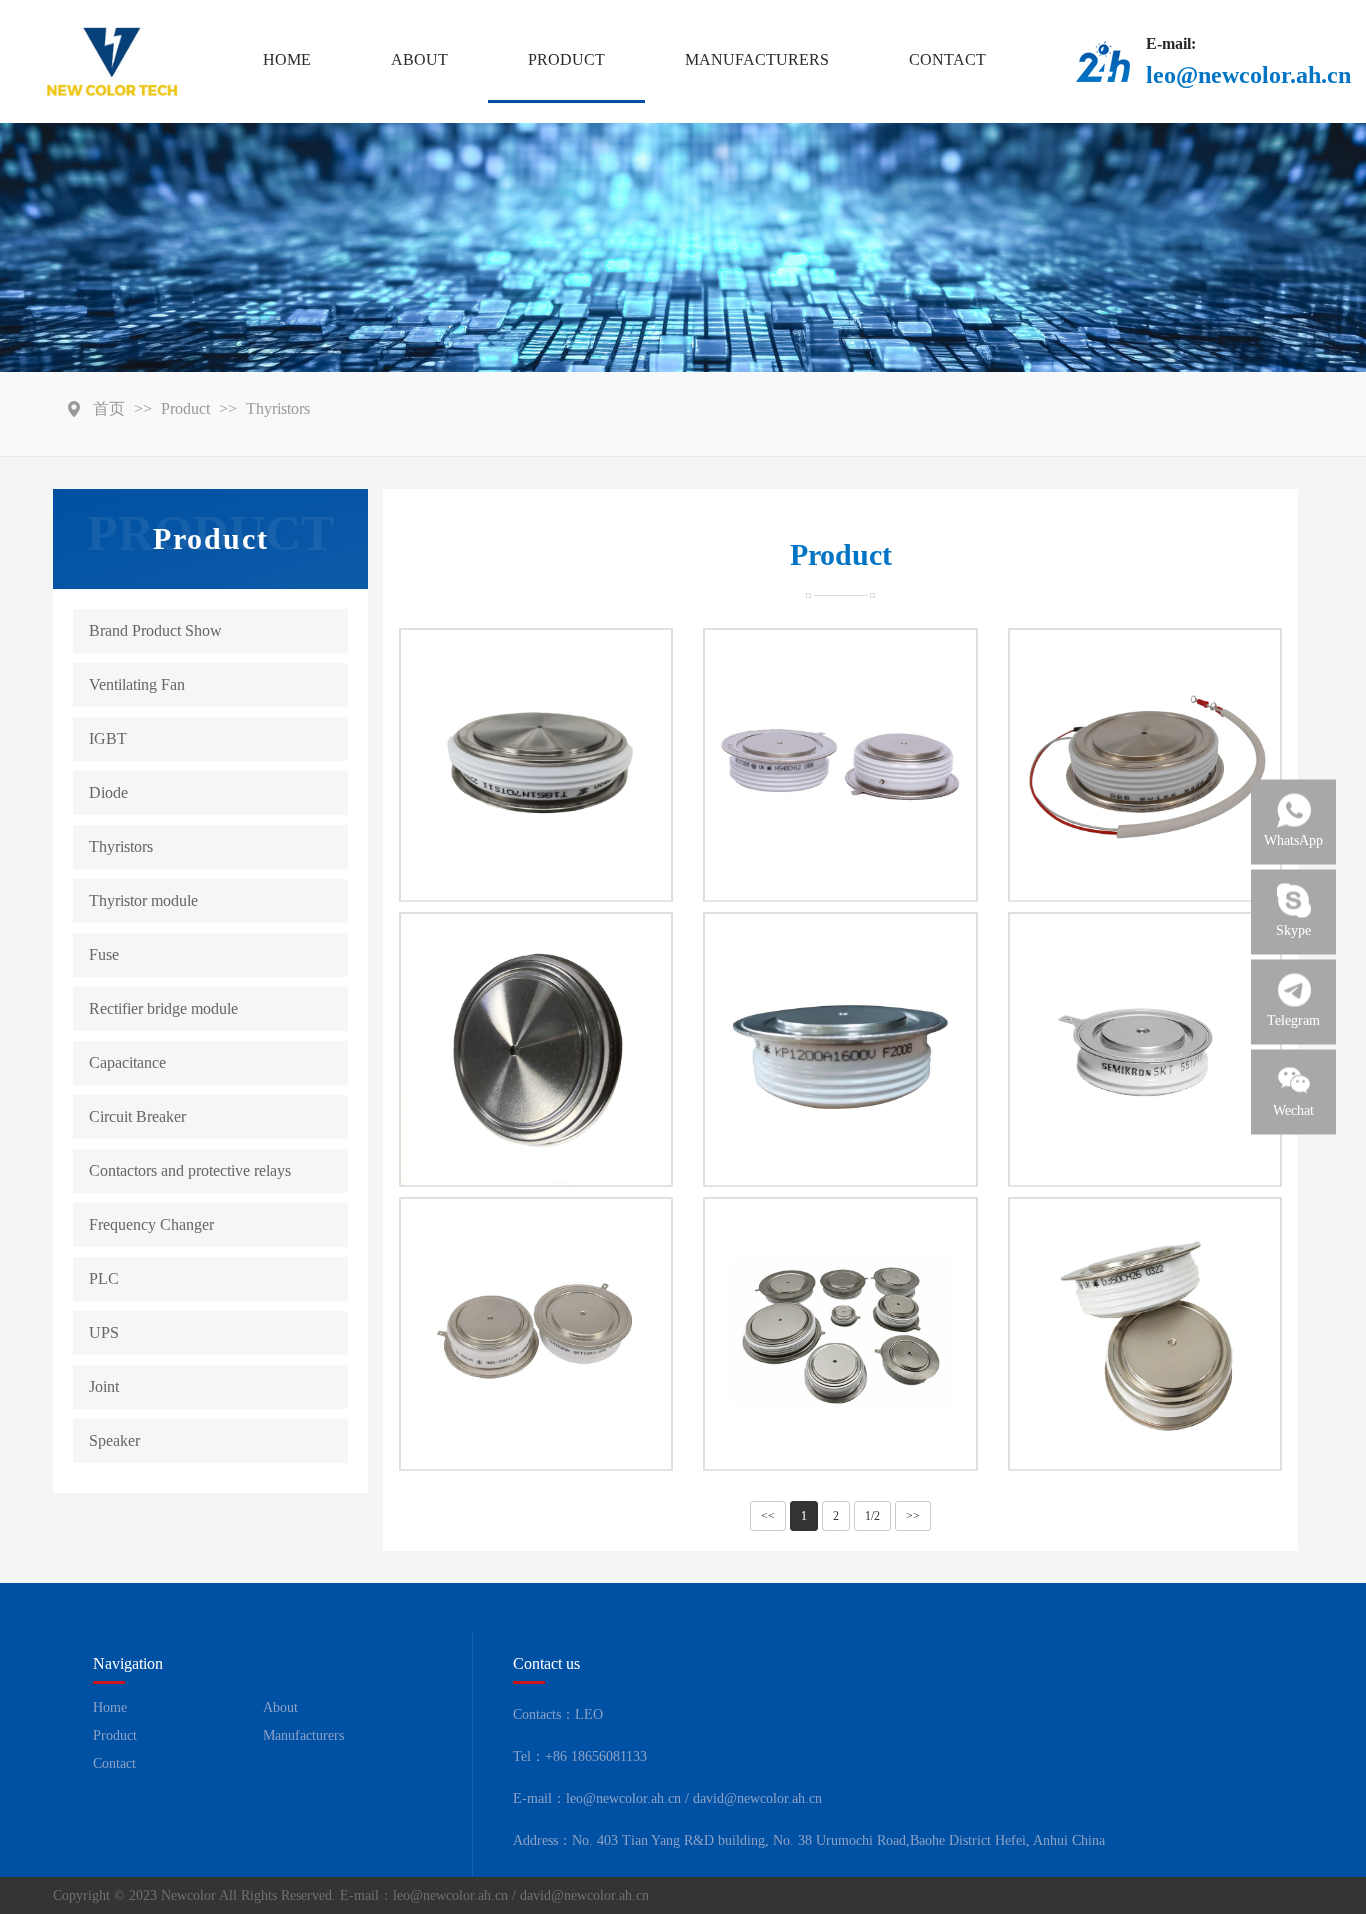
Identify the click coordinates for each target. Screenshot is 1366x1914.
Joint (104, 1386)
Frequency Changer (151, 1224)
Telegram (1293, 1020)
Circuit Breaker (137, 1116)
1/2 (872, 1516)
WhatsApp (1293, 840)
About (419, 59)
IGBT (108, 738)
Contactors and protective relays (190, 1170)
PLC (104, 1278)
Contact (947, 59)
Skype (1293, 930)
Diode (108, 792)
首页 (109, 408)
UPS (104, 1332)
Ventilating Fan (137, 684)
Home (287, 59)
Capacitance (127, 1062)
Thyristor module (143, 900)
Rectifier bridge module (163, 1008)
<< (768, 1516)
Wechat (1293, 1110)
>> (913, 1516)
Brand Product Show (155, 630)
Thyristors (278, 408)
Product (566, 59)
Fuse (104, 954)
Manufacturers (757, 59)
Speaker (114, 1440)
